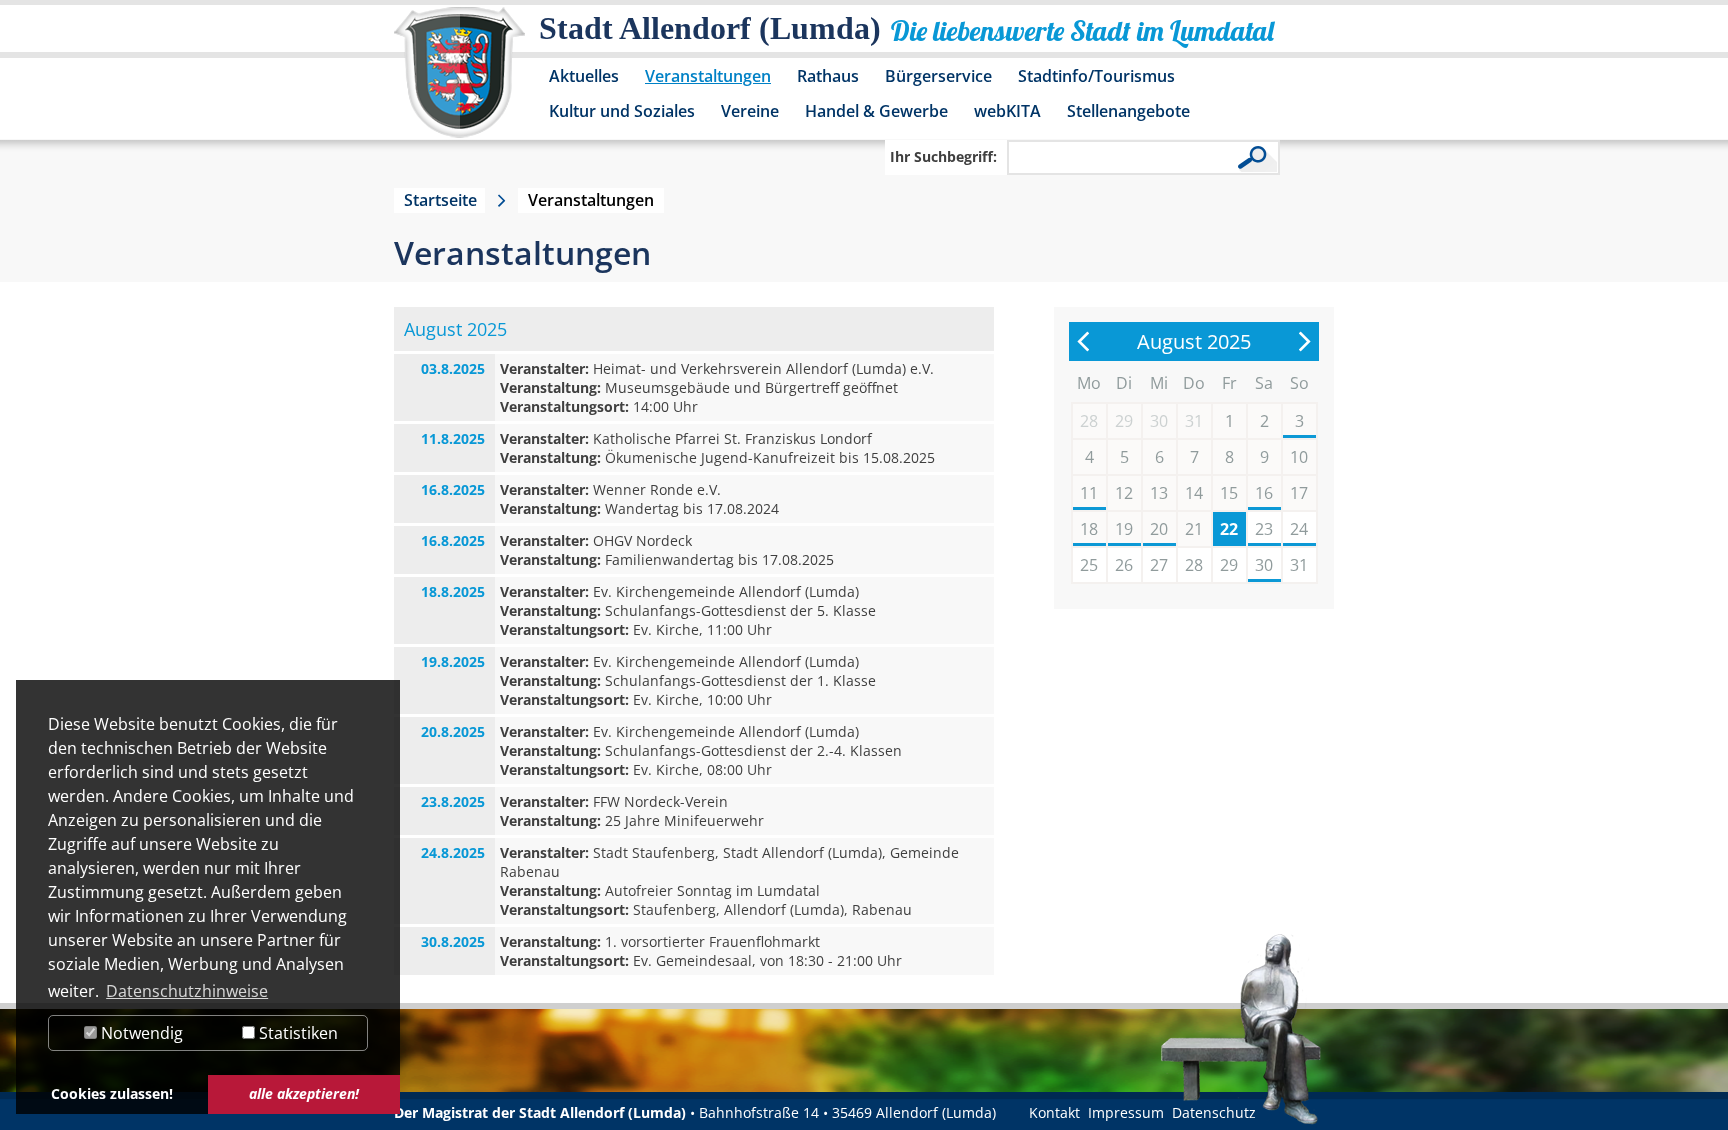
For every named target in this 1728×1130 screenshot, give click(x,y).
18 (1089, 529)
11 (1089, 493)
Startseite (440, 200)
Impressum (1126, 1112)
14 (1194, 493)
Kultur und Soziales (622, 111)
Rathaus (828, 76)
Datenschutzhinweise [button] (187, 991)
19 (1124, 529)
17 (1299, 493)
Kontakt (1054, 1112)
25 (1089, 565)
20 (1159, 529)
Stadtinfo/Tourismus (1096, 76)
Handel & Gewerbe (876, 111)
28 (1194, 565)
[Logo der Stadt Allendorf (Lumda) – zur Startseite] (459, 82)
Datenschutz (1214, 1112)
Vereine (750, 111)
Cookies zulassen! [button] (112, 1093)
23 (1264, 529)
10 (1299, 457)
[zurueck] (1084, 341)
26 (1124, 565)
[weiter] (1304, 341)
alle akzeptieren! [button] (304, 1093)
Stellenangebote (1128, 111)
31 (1299, 565)
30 (1264, 565)
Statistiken (296, 1033)
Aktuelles (584, 76)
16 (1264, 493)
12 (1124, 493)
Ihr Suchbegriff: (943, 156)
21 (1194, 529)
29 (1229, 565)
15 (1229, 493)
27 (1159, 565)
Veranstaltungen (708, 76)
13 (1159, 493)
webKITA (1007, 111)
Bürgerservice (938, 76)
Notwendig (140, 1033)
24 (1299, 529)
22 (1229, 529)
